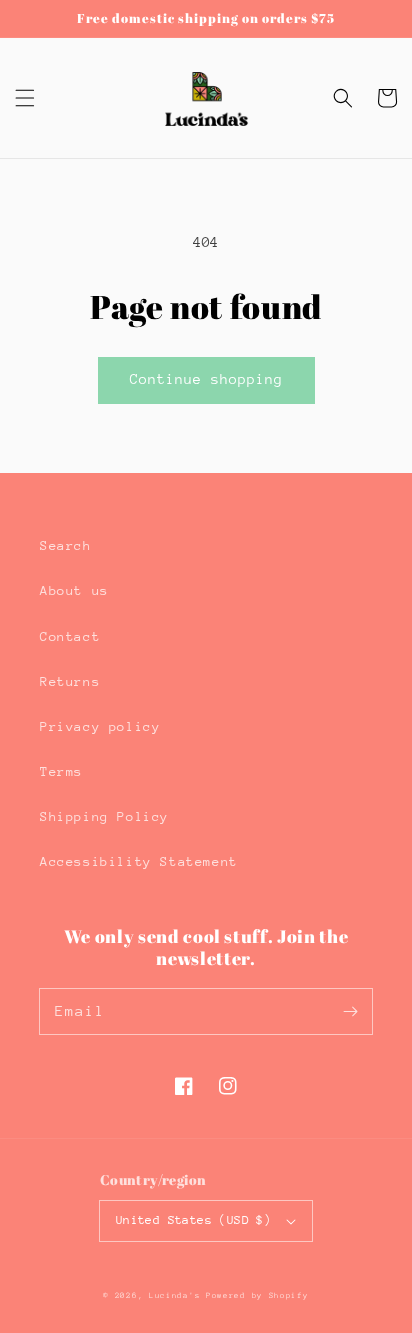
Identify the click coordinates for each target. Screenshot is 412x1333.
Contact (70, 636)
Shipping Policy (104, 816)
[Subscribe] (350, 1011)
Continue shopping (206, 379)
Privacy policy (100, 726)
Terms (61, 771)
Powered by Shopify (257, 1295)
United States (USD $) (193, 1220)
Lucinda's (177, 1295)
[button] (25, 98)
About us (74, 590)
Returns (70, 681)
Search (66, 545)
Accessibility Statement (139, 861)
